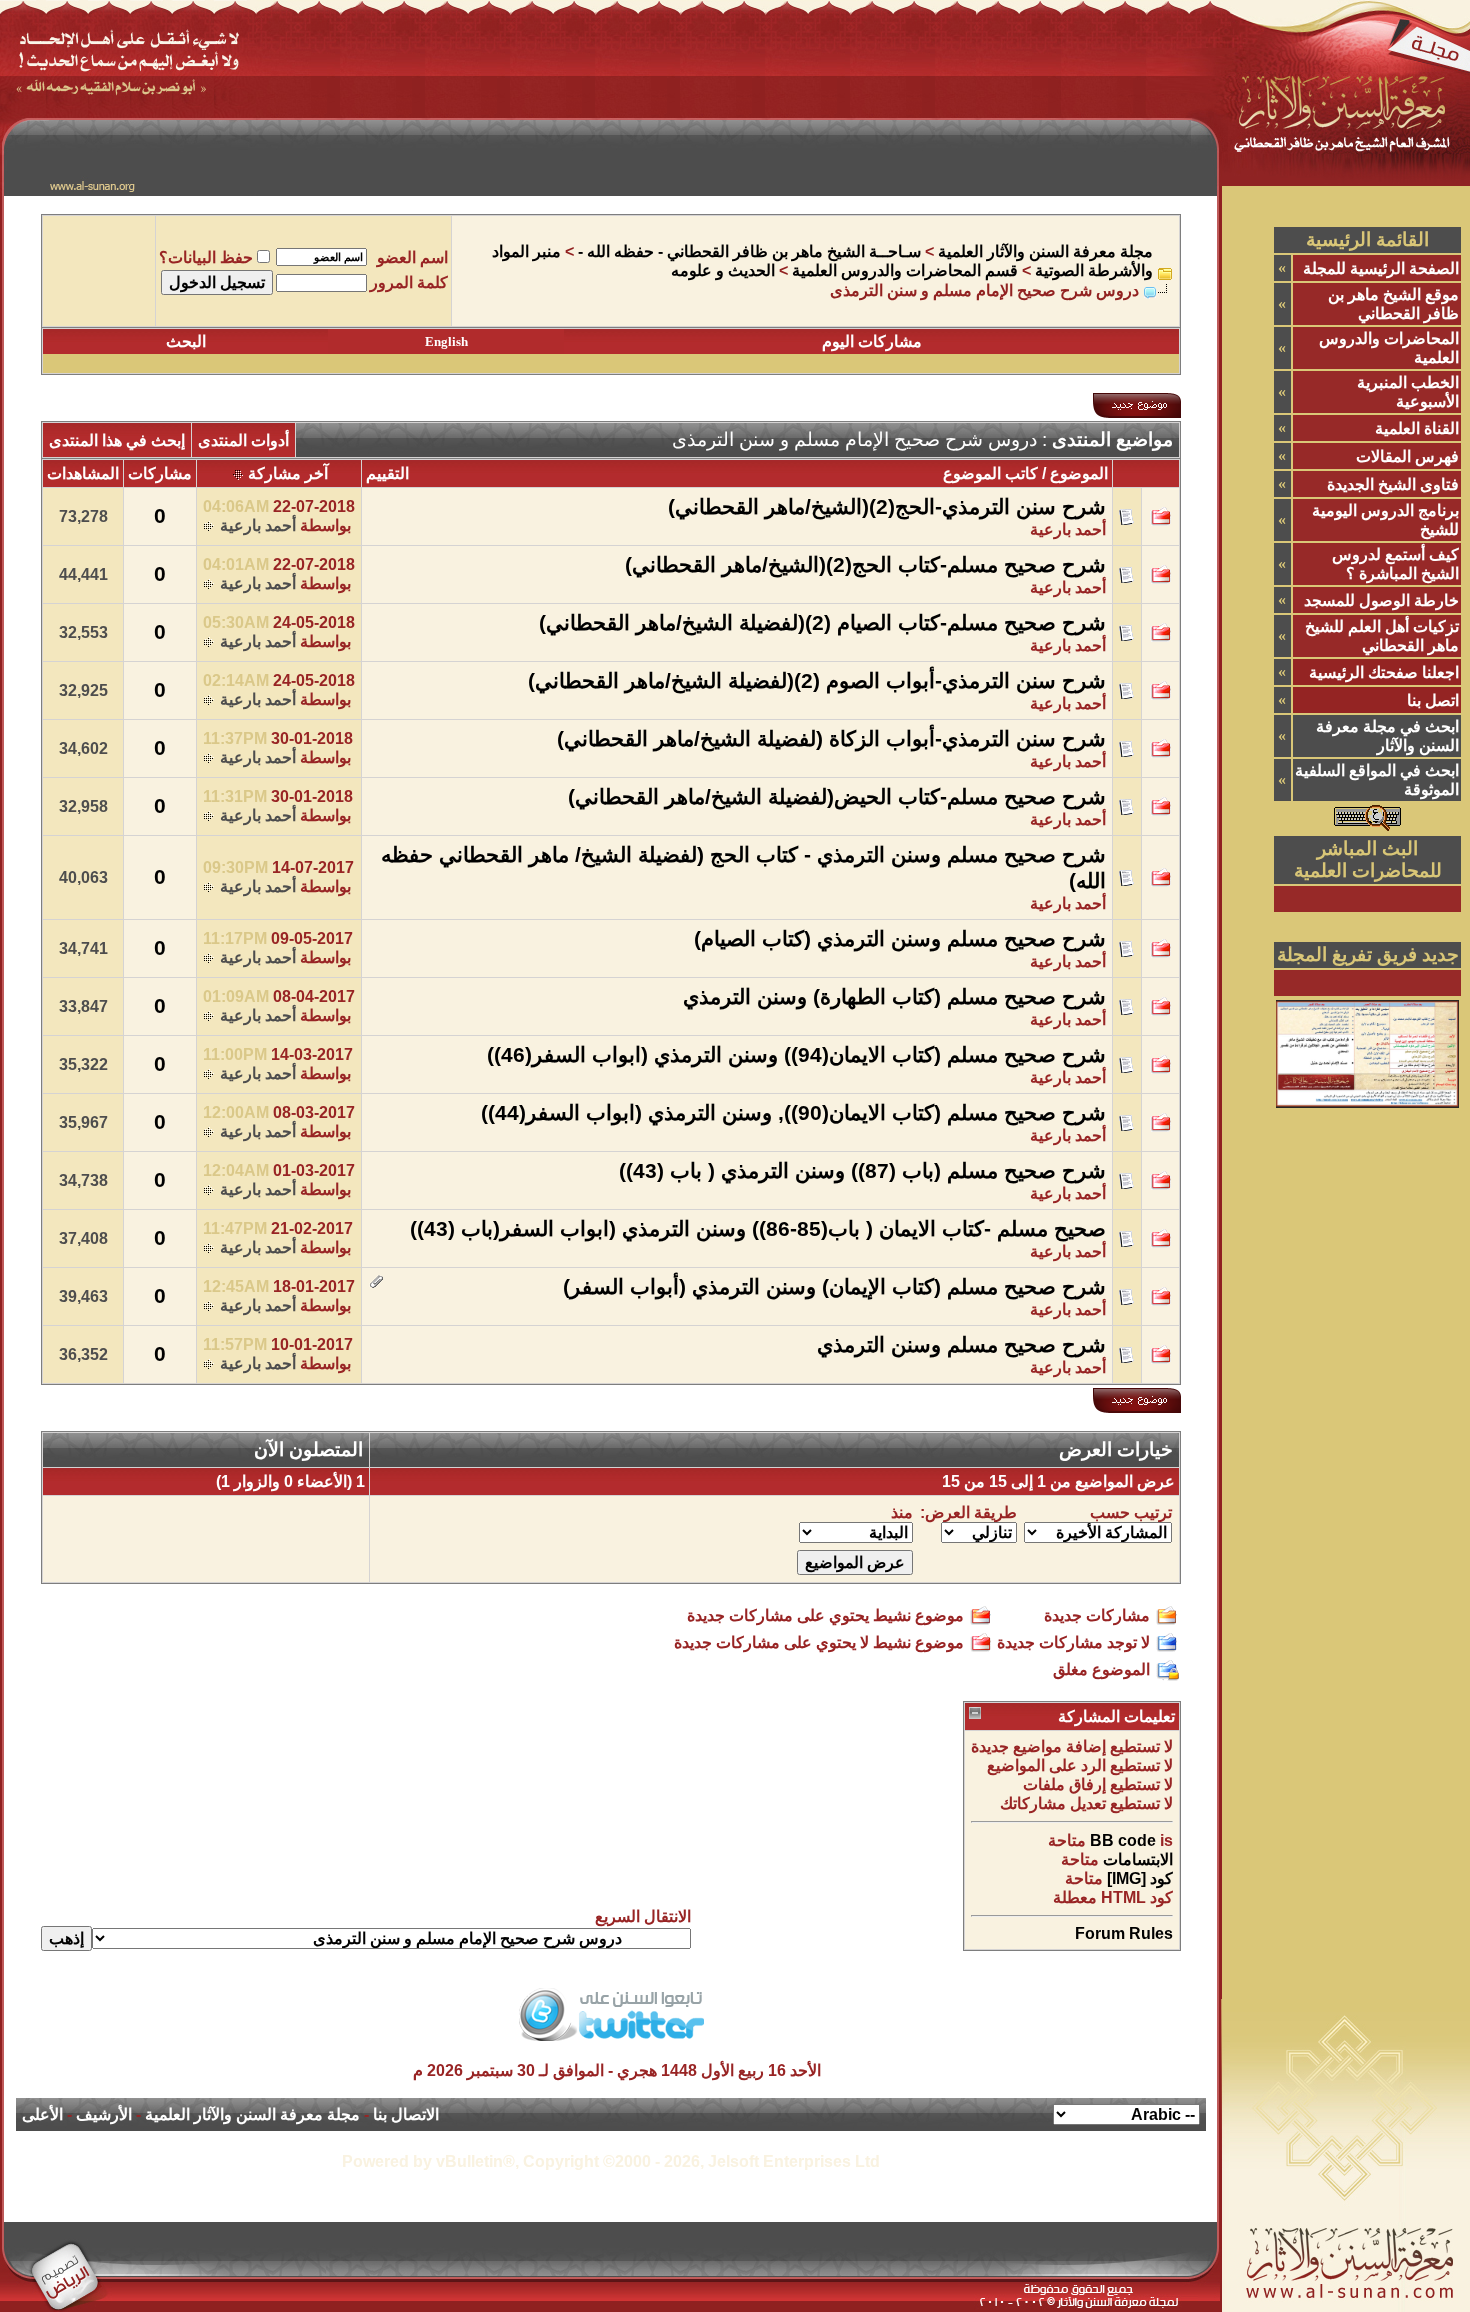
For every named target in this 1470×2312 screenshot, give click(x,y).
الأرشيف (104, 2114)
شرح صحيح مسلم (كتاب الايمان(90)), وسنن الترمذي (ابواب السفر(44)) (793, 1113)
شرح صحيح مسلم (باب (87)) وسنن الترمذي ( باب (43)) (862, 1171)
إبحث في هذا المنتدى (117, 440)
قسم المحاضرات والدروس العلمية (905, 270)
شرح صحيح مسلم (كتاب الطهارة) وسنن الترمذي (894, 997)
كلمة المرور (409, 282)
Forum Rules (1124, 1933)
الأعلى (42, 2114)
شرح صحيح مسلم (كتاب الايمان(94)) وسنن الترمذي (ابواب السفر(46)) (796, 1055)
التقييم (387, 473)
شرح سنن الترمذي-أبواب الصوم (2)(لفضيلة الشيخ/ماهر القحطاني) (817, 681)
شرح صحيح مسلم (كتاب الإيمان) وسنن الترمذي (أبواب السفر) (834, 1287)
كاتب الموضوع (990, 473)
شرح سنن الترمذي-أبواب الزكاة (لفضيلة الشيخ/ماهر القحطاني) (831, 739)
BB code (1123, 1840)
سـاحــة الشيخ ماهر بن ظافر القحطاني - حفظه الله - (749, 251)
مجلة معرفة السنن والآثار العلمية (1045, 251)
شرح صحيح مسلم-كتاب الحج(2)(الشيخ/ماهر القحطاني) (865, 565)
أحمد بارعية (1068, 529)
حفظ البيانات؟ (206, 257)
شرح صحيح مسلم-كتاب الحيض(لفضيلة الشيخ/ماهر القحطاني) (837, 797)
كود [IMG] (1140, 1878)
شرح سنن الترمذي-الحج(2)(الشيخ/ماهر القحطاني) (887, 507)
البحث (186, 341)
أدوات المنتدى (243, 440)
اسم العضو (412, 257)
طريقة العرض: (968, 1512)
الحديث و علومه (723, 270)
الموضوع (1079, 473)
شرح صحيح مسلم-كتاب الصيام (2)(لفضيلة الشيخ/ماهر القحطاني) (822, 623)
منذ (902, 1512)
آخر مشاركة (288, 473)
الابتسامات (1138, 1859)
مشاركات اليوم (872, 341)
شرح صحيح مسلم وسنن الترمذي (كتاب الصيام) (900, 939)
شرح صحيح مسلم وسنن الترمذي (961, 1345)
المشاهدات (83, 473)
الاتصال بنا (406, 2114)
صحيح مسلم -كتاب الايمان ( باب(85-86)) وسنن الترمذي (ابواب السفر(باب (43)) (758, 1229)
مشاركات (160, 473)
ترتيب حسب (1131, 1512)
